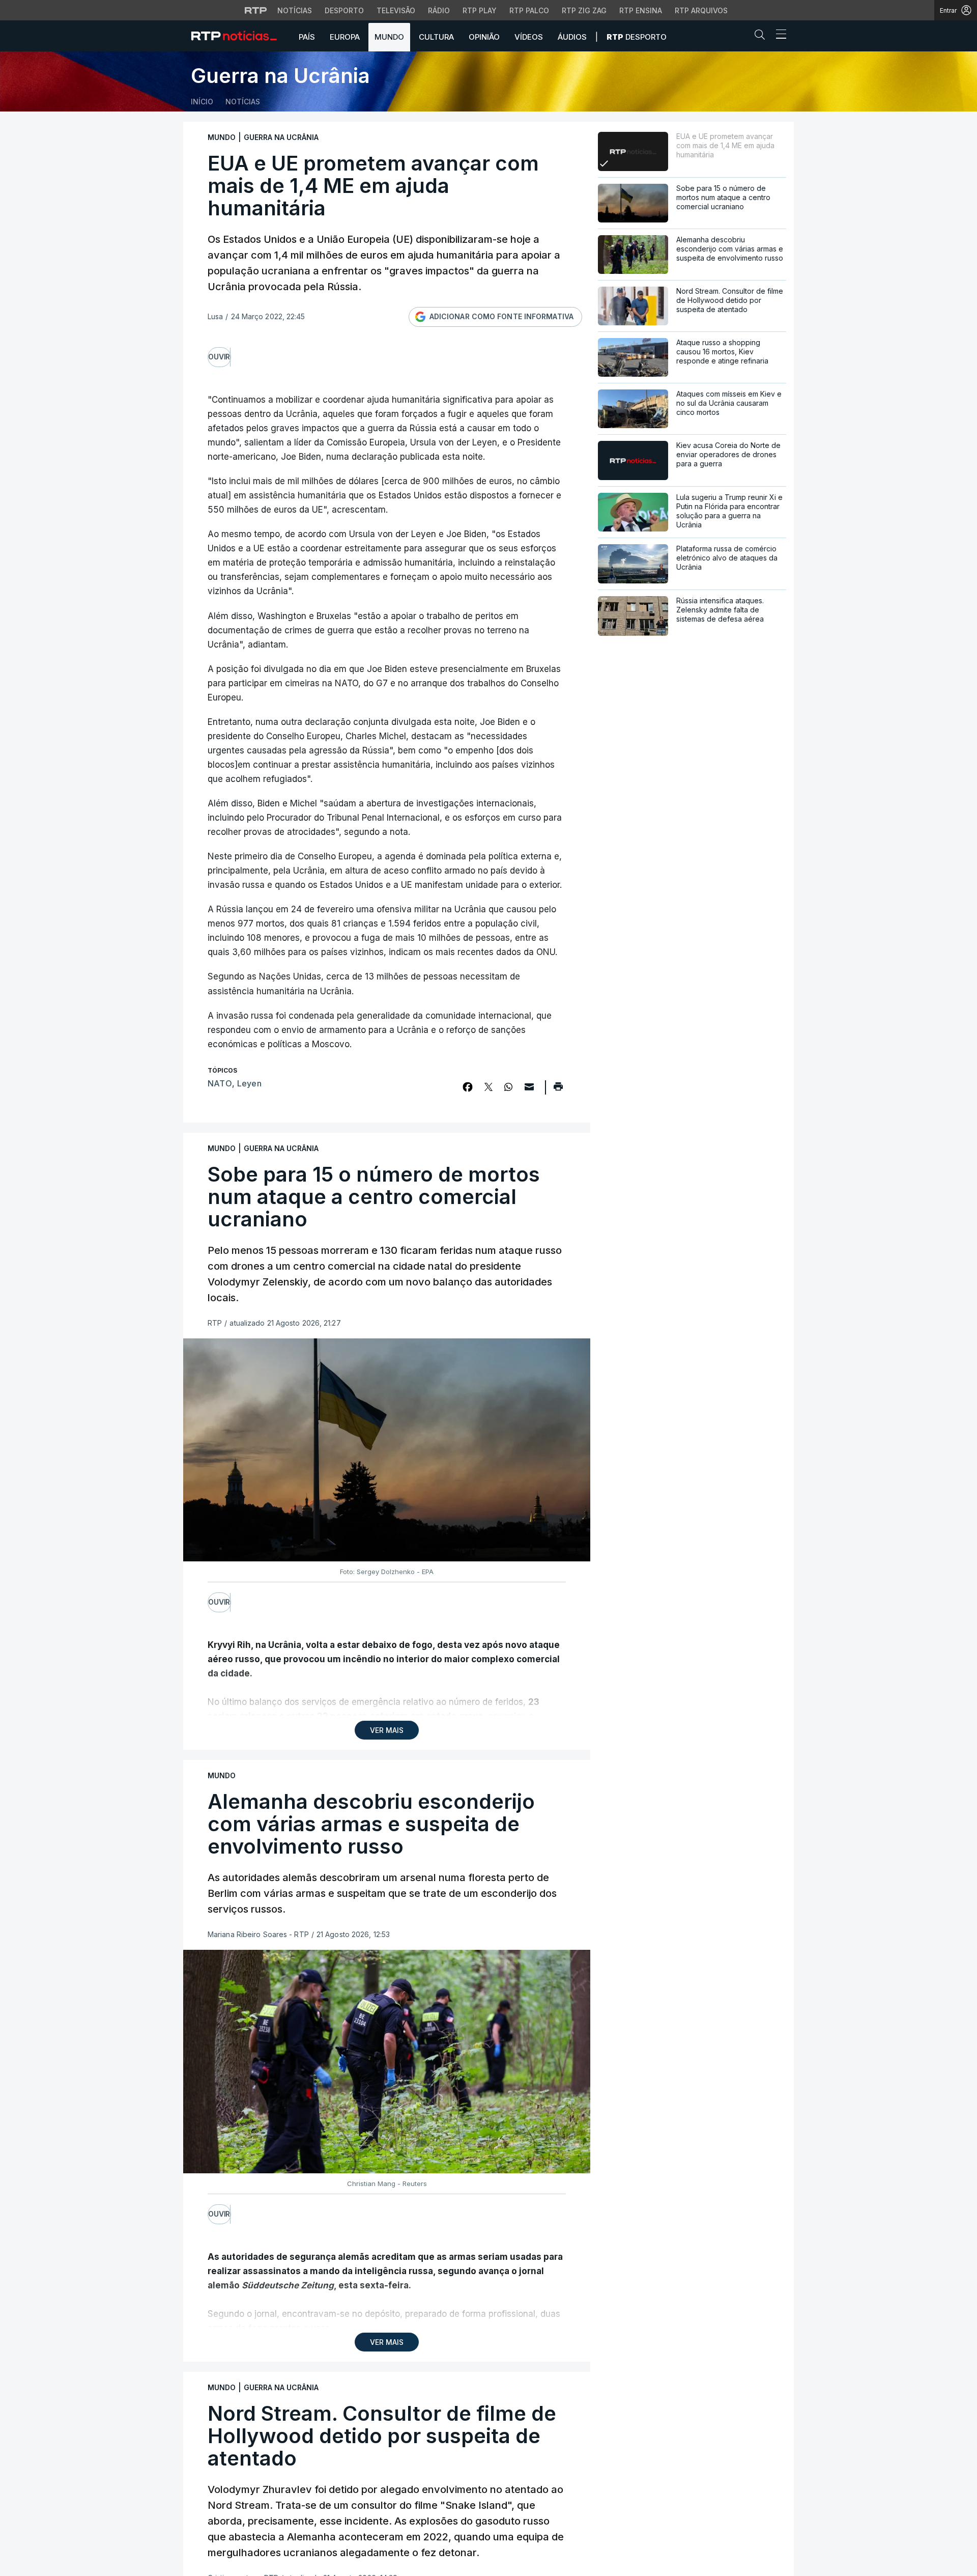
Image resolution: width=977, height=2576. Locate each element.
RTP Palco (529, 10)
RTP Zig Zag (584, 10)
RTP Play (480, 10)
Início (202, 102)
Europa (345, 37)
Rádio (439, 10)
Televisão (396, 10)
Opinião (484, 37)
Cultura (436, 37)
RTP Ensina (641, 10)
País (307, 37)
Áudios (572, 37)
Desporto (344, 10)
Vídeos (529, 37)
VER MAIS (387, 1730)
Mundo (389, 37)
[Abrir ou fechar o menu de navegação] (778, 36)
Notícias (295, 10)
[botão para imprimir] (558, 1090)
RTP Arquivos (701, 10)
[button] (762, 37)
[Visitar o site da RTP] (256, 10)
